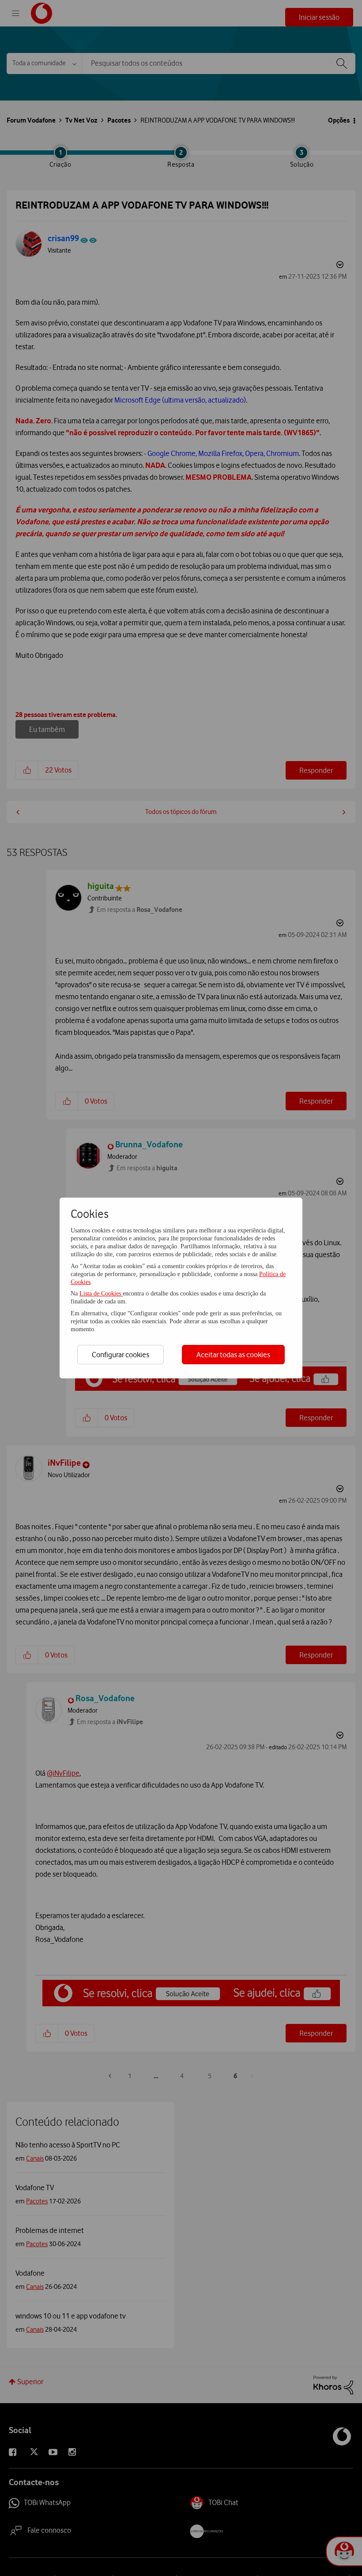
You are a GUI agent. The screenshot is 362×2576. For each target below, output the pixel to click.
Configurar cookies (121, 1355)
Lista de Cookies (101, 1294)
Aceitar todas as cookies (233, 1355)
